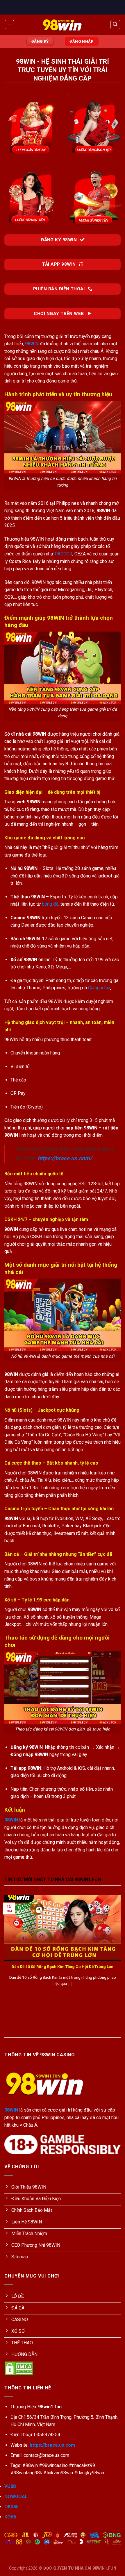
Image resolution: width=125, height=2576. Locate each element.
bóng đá (50, 904)
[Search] (115, 25)
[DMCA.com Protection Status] (19, 2368)
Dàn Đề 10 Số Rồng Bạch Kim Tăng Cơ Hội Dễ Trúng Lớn (63, 1967)
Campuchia (99, 988)
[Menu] (10, 25)
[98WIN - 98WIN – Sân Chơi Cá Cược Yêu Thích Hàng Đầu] (63, 25)
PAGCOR (64, 554)
